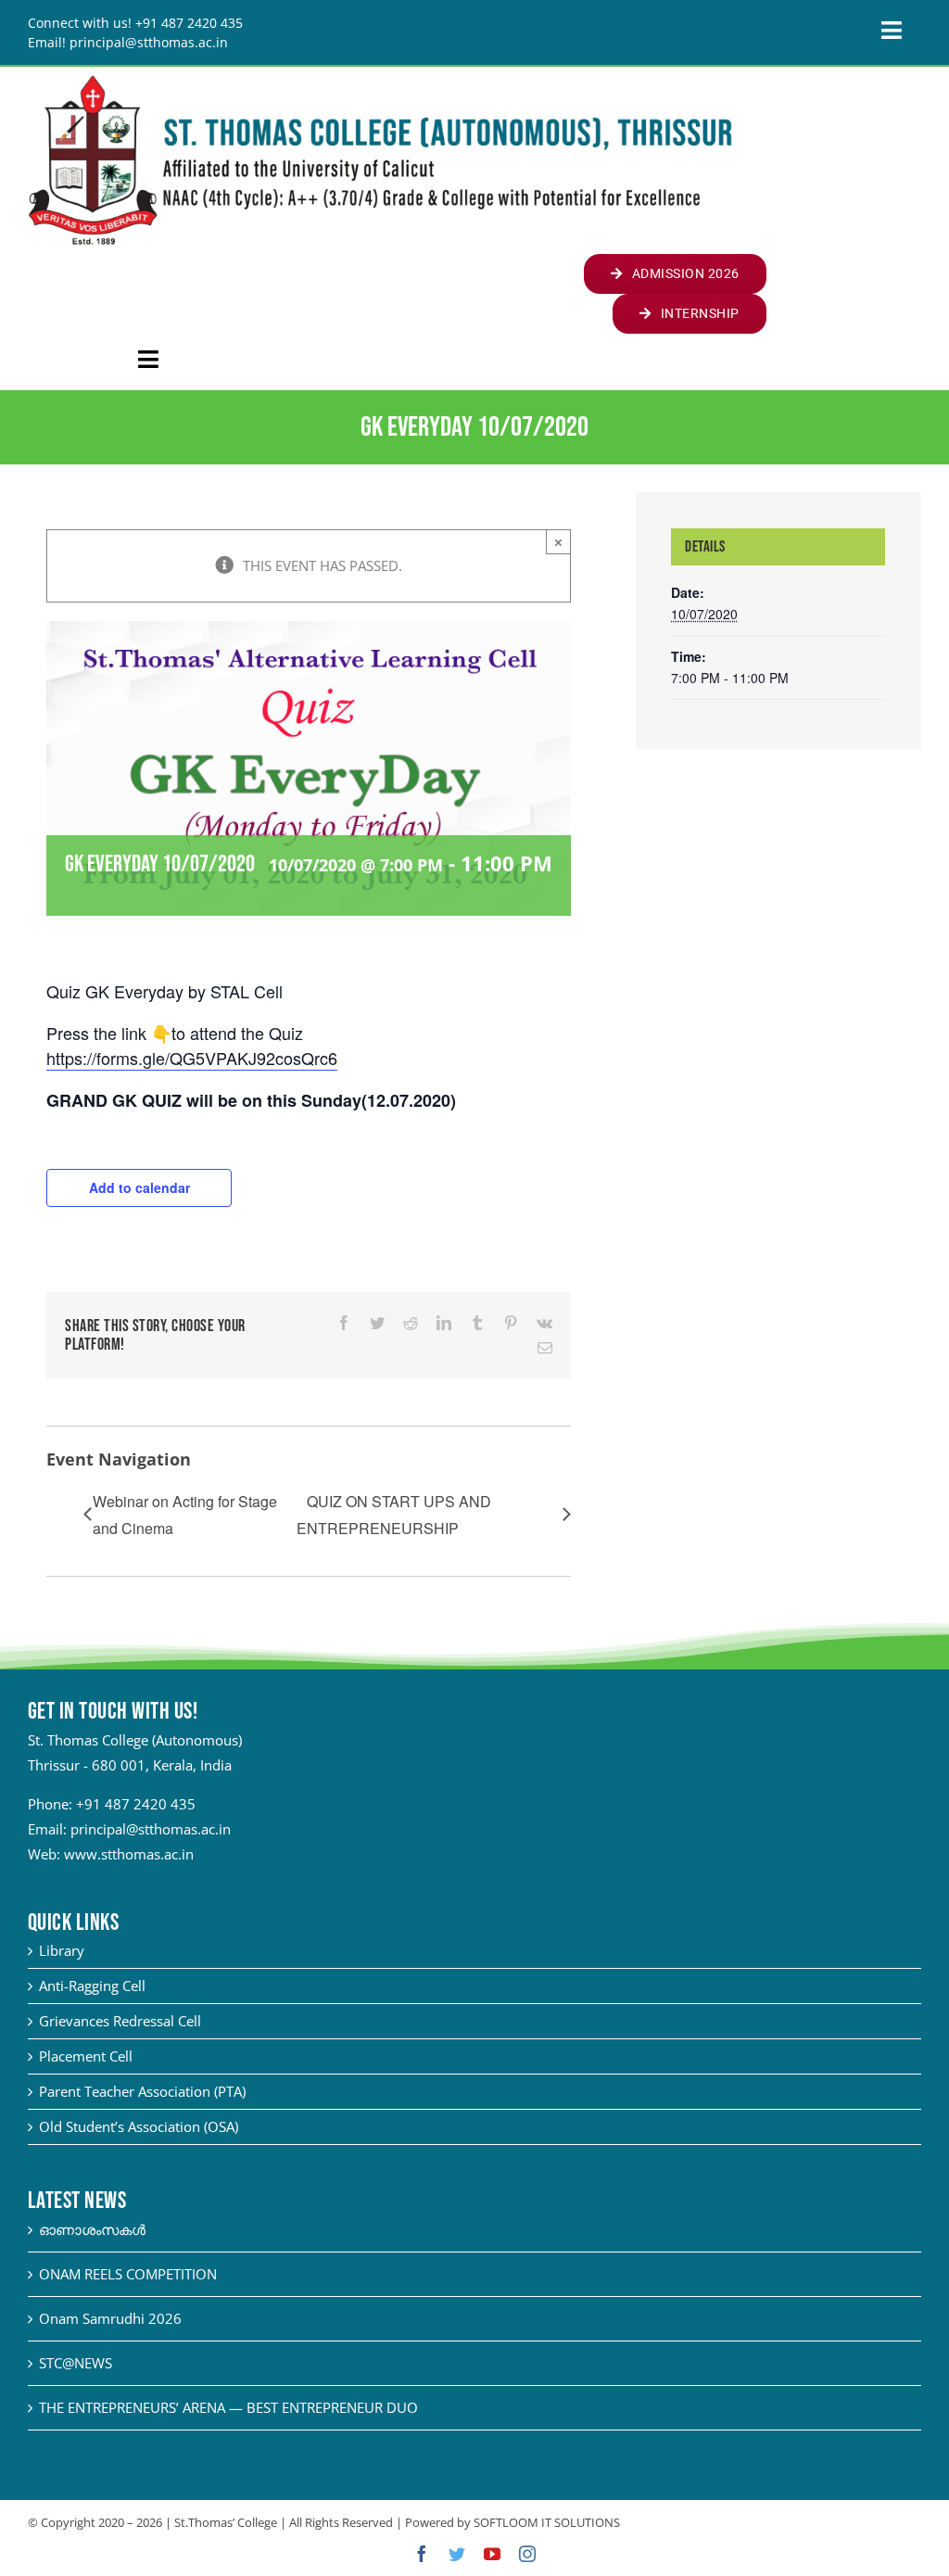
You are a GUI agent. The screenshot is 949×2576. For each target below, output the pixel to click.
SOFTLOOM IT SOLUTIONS (547, 2522)
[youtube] (492, 2554)
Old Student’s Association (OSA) (139, 2126)
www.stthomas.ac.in (129, 1854)
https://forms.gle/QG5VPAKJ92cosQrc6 (192, 1058)
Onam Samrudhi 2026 (110, 2318)
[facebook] (422, 2554)
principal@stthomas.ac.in (151, 1829)
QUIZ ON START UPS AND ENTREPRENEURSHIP (394, 1515)
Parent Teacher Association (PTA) (142, 2091)
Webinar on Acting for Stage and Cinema (185, 1515)
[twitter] (457, 2554)
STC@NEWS (76, 2363)
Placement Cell (86, 2056)
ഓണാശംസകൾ (92, 2229)
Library (62, 1950)
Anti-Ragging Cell (92, 1986)
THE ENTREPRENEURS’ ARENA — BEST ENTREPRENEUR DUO (228, 2407)
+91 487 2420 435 (136, 1804)
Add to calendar (139, 1187)
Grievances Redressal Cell (120, 2021)
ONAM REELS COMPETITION (128, 2274)
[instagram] (527, 2554)
